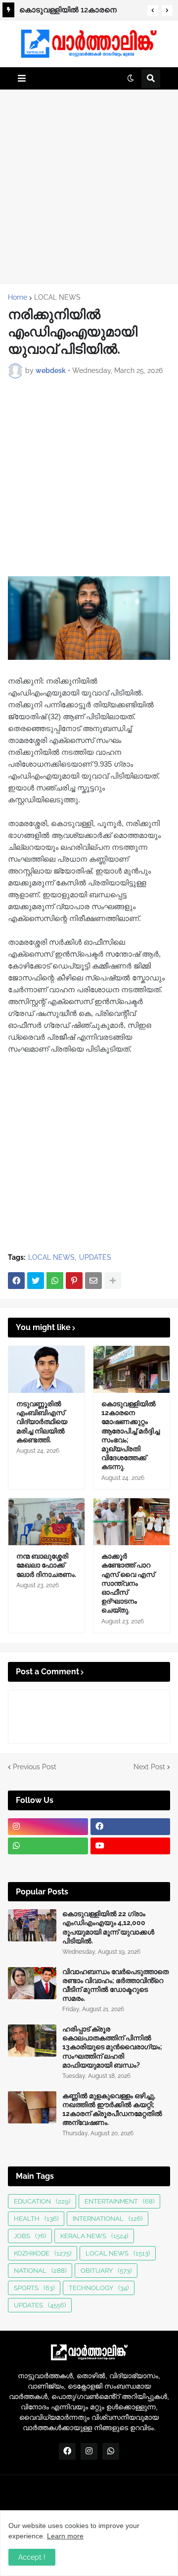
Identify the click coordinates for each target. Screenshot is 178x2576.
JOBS (30, 2236)
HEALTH (36, 2219)
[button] (153, 10)
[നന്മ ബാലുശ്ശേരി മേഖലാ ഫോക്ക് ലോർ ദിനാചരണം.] (46, 1522)
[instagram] (48, 1827)
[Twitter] (36, 1281)
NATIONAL (40, 2271)
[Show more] (113, 1281)
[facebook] (131, 1827)
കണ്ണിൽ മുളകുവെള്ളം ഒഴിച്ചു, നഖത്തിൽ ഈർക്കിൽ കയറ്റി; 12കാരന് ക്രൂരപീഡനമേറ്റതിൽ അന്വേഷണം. (112, 2109)
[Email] (93, 1281)
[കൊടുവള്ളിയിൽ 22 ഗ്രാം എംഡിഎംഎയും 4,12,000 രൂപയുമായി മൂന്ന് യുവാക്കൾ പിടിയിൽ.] (32, 1925)
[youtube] (131, 1846)
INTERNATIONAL (108, 2219)
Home (18, 297)
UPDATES (95, 1257)
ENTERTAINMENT (119, 2201)
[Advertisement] (89, 186)
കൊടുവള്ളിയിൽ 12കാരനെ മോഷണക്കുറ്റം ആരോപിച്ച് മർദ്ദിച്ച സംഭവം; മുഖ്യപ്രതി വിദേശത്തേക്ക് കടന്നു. (77, 11)
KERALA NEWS (94, 2236)
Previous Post (35, 1767)
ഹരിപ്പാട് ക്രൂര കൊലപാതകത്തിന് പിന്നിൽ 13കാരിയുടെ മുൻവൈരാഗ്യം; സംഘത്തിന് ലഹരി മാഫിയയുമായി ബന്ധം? (112, 2047)
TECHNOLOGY (99, 2288)
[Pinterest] (74, 1281)
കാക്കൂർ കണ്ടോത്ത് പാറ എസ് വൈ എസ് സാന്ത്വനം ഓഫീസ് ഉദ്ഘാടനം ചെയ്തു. (128, 1583)
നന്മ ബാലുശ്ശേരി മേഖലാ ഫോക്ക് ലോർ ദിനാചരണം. (46, 1565)
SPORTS (34, 2288)
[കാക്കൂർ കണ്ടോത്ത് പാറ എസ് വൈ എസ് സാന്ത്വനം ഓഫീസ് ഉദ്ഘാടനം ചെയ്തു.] (132, 1522)
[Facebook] (16, 1281)
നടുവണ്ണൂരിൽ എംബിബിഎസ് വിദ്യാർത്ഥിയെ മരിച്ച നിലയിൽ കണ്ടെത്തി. (42, 1422)
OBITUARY (106, 2271)
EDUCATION (42, 2201)
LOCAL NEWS (57, 297)
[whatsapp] (48, 1846)
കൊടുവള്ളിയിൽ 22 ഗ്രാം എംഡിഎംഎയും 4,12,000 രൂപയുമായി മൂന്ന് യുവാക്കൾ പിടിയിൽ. (108, 1927)
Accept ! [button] (32, 2557)
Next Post (149, 1767)
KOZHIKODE (43, 2253)
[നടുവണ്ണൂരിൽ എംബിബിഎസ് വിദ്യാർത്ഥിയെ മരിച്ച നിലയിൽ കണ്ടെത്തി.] (46, 1369)
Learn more (65, 2536)
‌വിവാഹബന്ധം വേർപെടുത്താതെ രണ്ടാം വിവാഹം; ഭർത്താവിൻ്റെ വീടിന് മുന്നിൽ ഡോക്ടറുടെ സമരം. (115, 1985)
